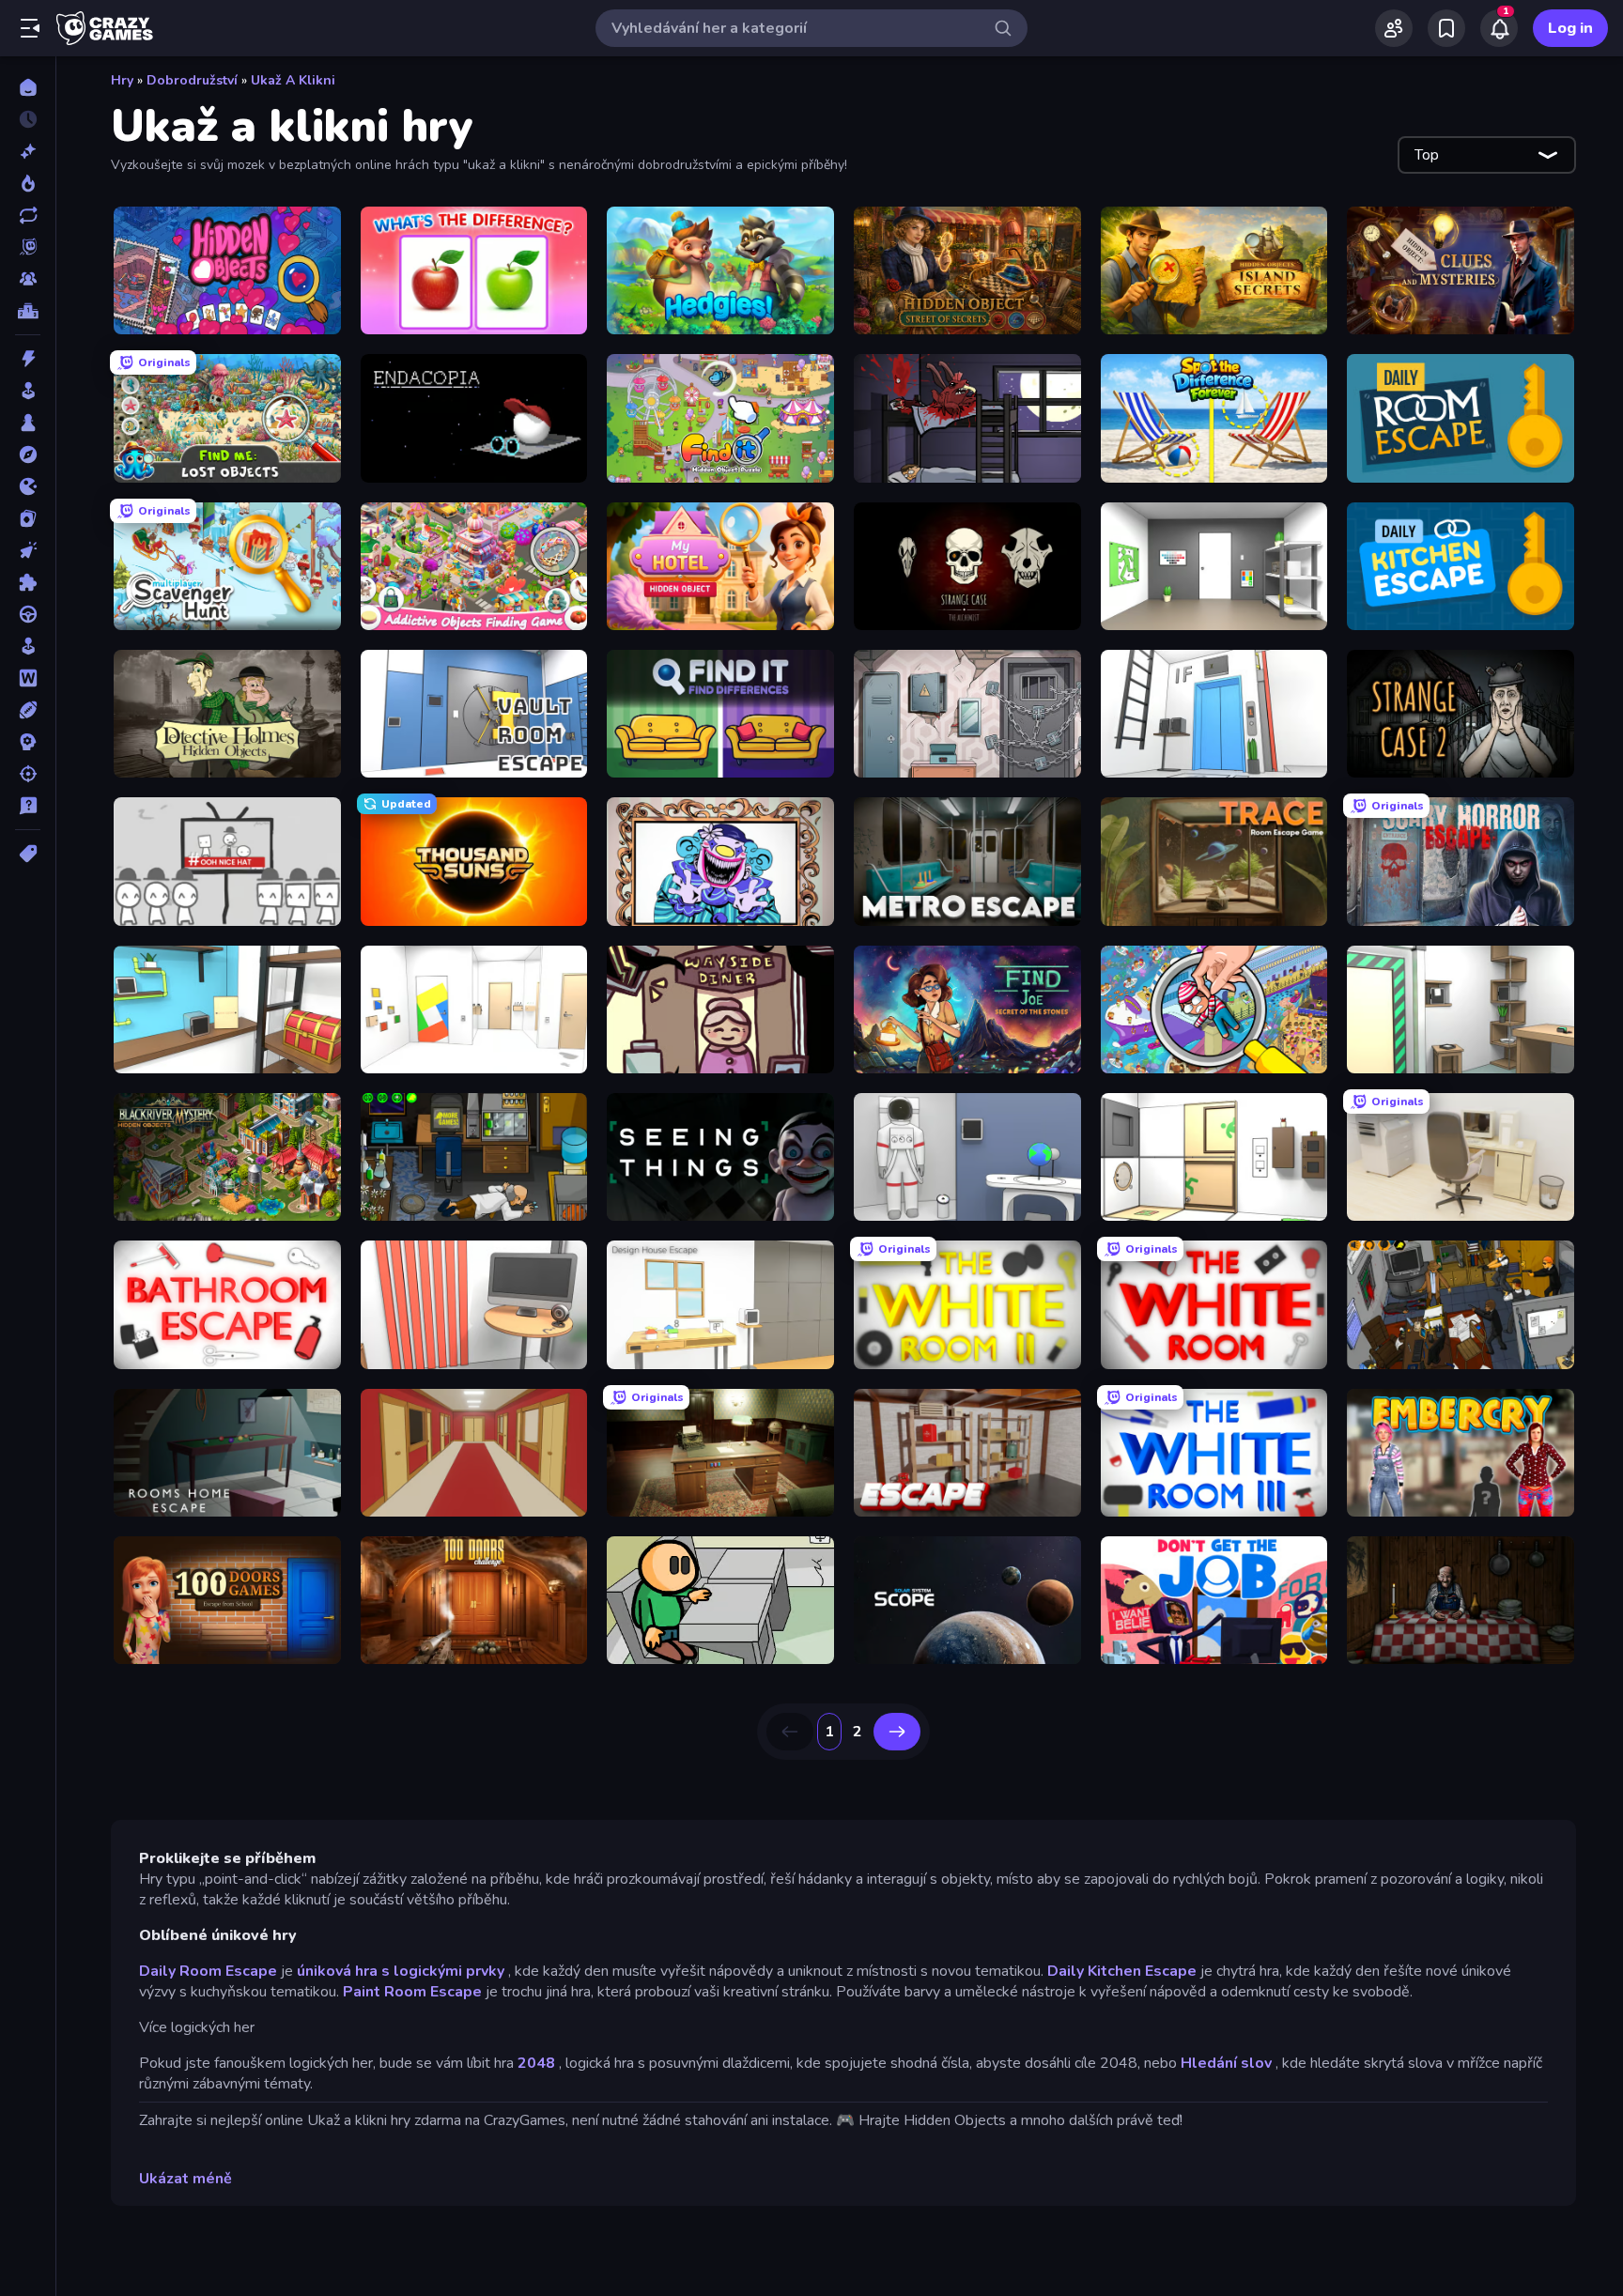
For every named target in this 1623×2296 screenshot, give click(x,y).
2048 (536, 2063)
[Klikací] (28, 550)
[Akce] (28, 359)
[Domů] (28, 87)
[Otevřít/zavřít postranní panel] (30, 28)
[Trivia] (28, 806)
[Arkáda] (28, 391)
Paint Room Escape (412, 1992)
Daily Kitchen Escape (1122, 1971)
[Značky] (28, 854)
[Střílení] (28, 774)
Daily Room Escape (208, 1971)
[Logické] (28, 582)
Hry (122, 80)
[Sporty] (28, 710)
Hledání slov (1226, 2063)
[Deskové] (28, 423)
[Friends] (1394, 28)
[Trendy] (28, 183)
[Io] (28, 486)
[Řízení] (28, 614)
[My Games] (1446, 28)
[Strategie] (28, 742)
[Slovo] (28, 678)
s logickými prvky (443, 1971)
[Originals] (28, 247)
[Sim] (28, 646)
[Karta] (28, 518)
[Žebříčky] (28, 311)
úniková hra (337, 1971)
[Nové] (28, 151)
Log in (1570, 28)
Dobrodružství (192, 80)
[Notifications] (1499, 28)
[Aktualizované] (28, 215)
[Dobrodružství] (28, 455)
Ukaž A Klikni (293, 80)
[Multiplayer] (28, 279)
